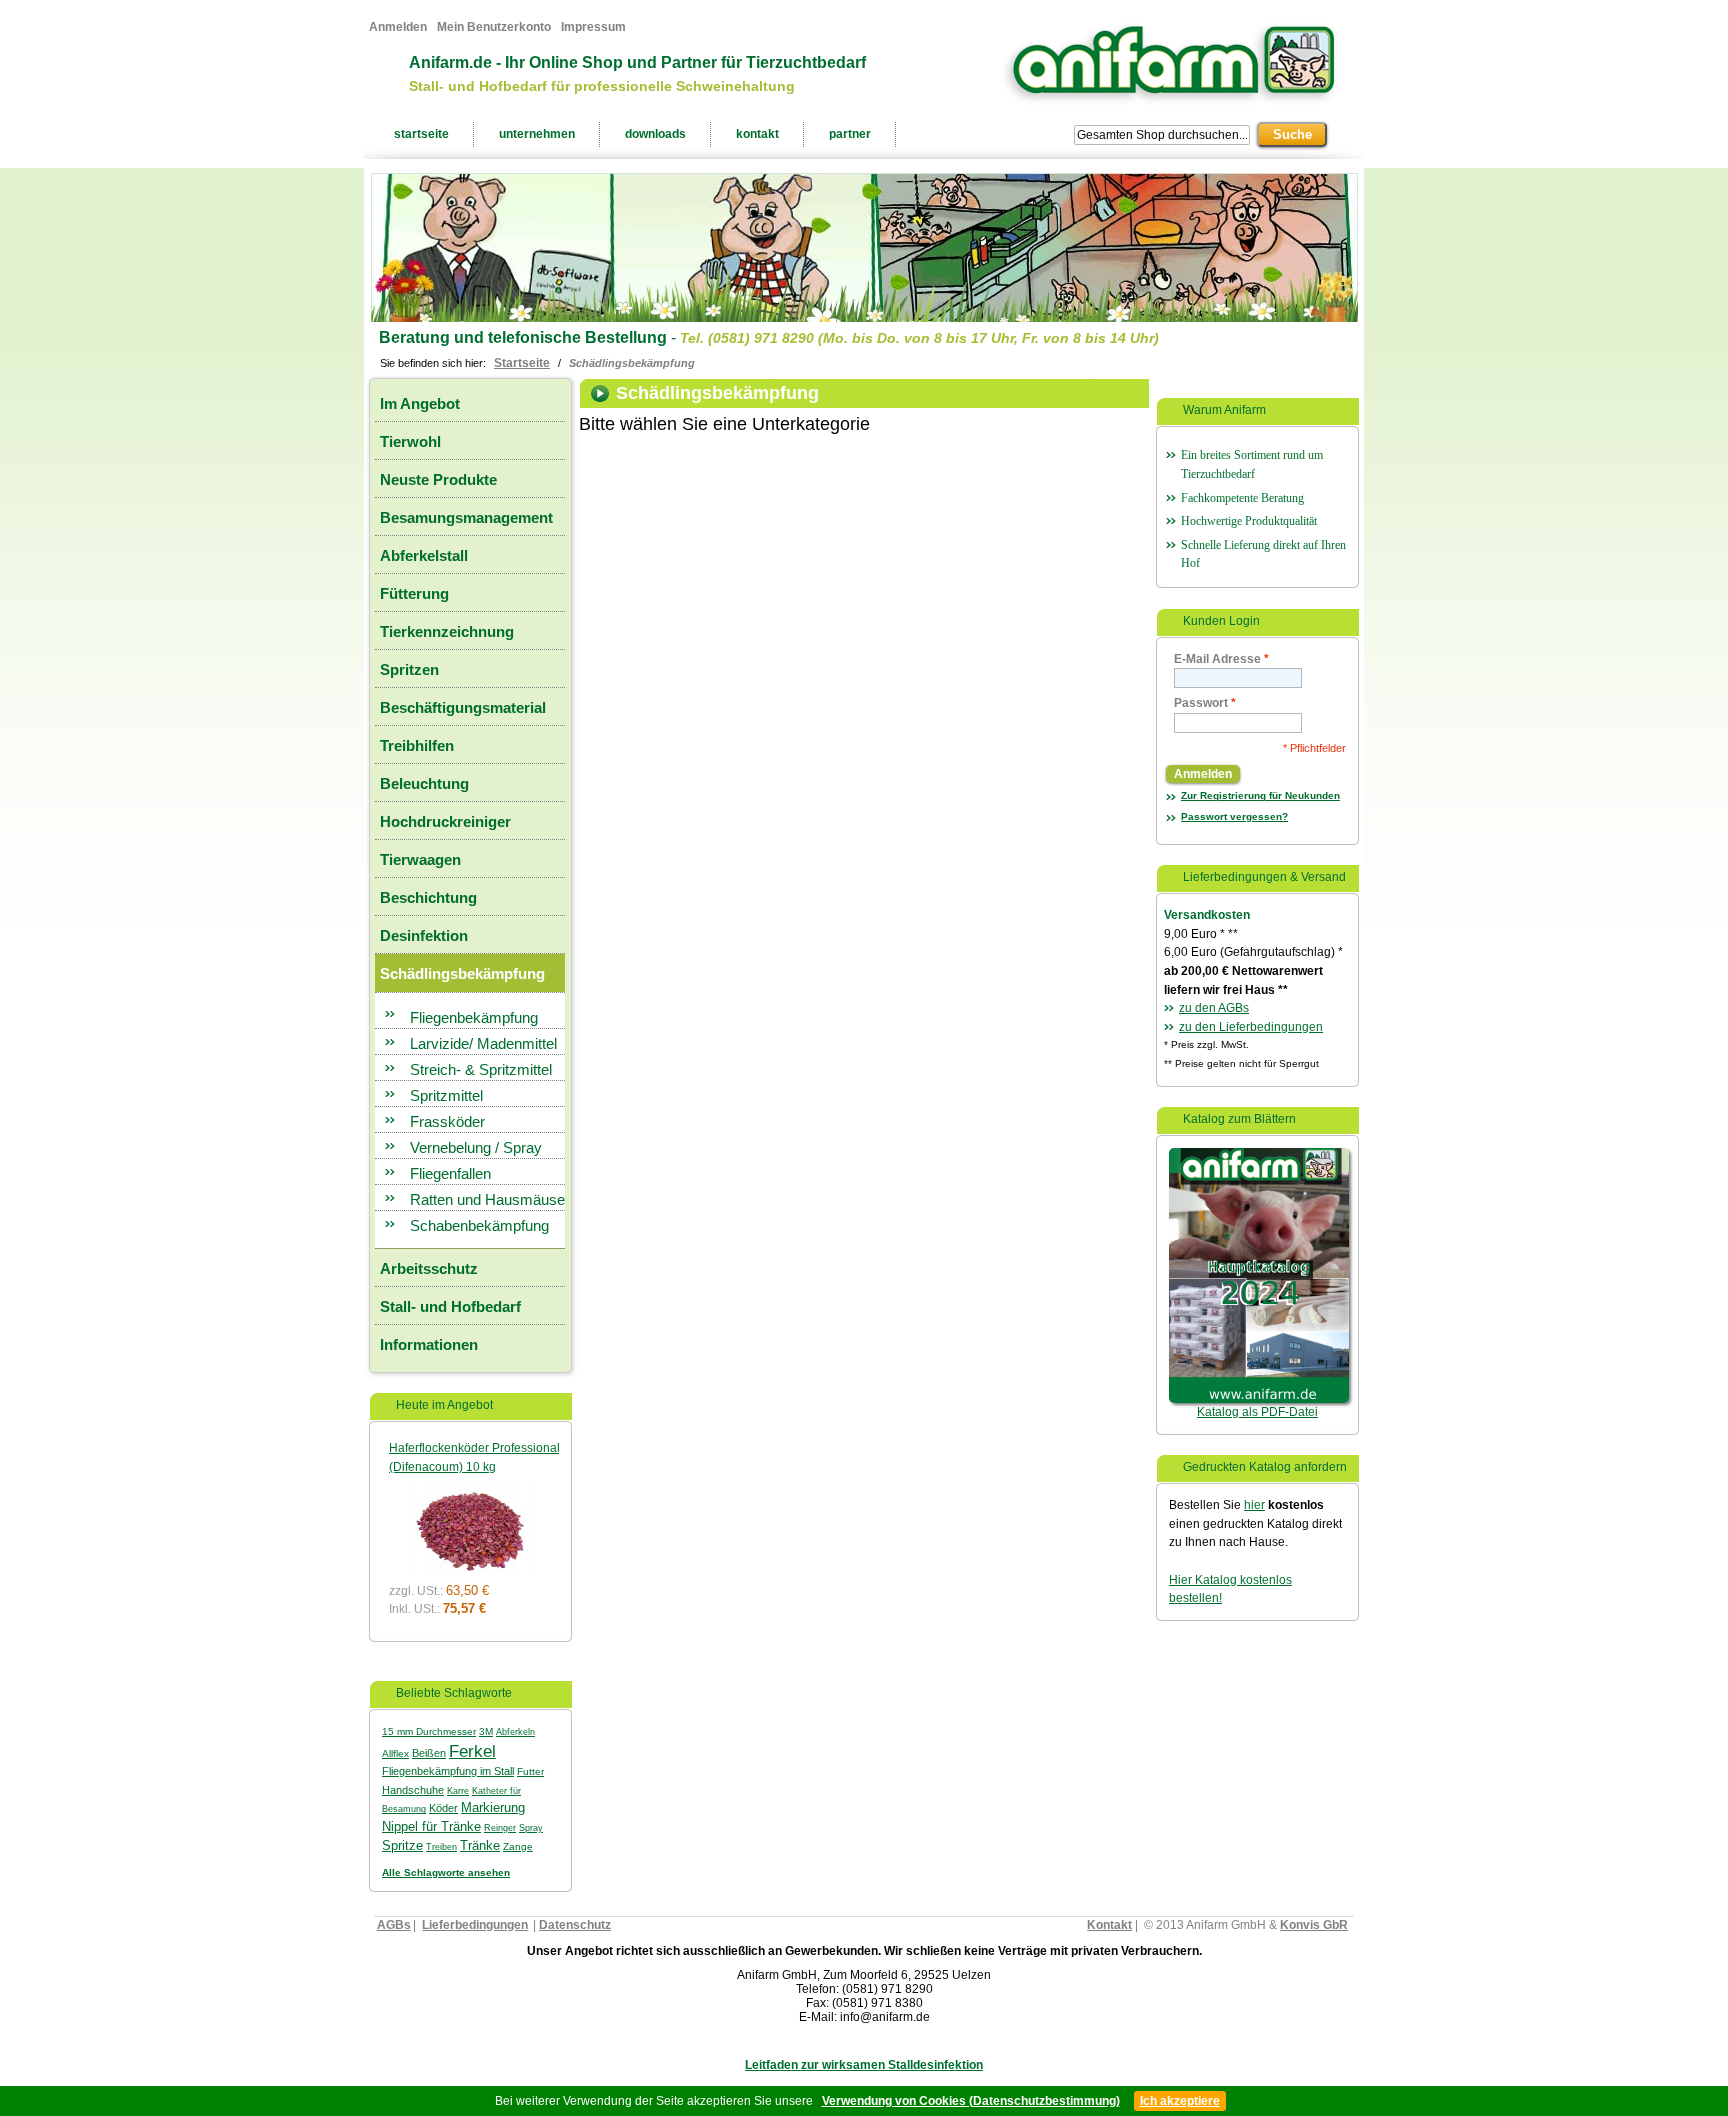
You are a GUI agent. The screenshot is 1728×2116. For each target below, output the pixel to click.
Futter (530, 1771)
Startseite (522, 363)
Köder (443, 1808)
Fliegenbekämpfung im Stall (448, 1771)
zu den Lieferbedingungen (1251, 1027)
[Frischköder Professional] (469, 1486)
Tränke (480, 1845)
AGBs (394, 1925)
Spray (531, 1828)
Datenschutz (575, 1925)
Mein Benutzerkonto (494, 27)
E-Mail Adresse (1221, 659)
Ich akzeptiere (1180, 2101)
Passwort (1205, 703)
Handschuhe (413, 1790)
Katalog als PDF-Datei (1257, 1412)
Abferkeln (515, 1732)
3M (486, 1731)
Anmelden (398, 27)
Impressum (593, 27)
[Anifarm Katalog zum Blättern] (1259, 1157)
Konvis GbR (1314, 1925)
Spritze (402, 1846)
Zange (518, 1846)
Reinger (500, 1828)
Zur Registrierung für (1260, 795)
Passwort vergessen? (1234, 816)
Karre (458, 1790)
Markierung (493, 1807)
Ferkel (472, 1751)
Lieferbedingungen (475, 1925)
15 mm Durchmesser (429, 1731)
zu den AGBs (1214, 1008)
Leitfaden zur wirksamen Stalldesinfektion (864, 2065)
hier (1254, 1505)
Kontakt (1109, 1925)
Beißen (429, 1753)
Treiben (441, 1847)
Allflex (395, 1753)
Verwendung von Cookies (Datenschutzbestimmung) (971, 2101)
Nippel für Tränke (431, 1826)
